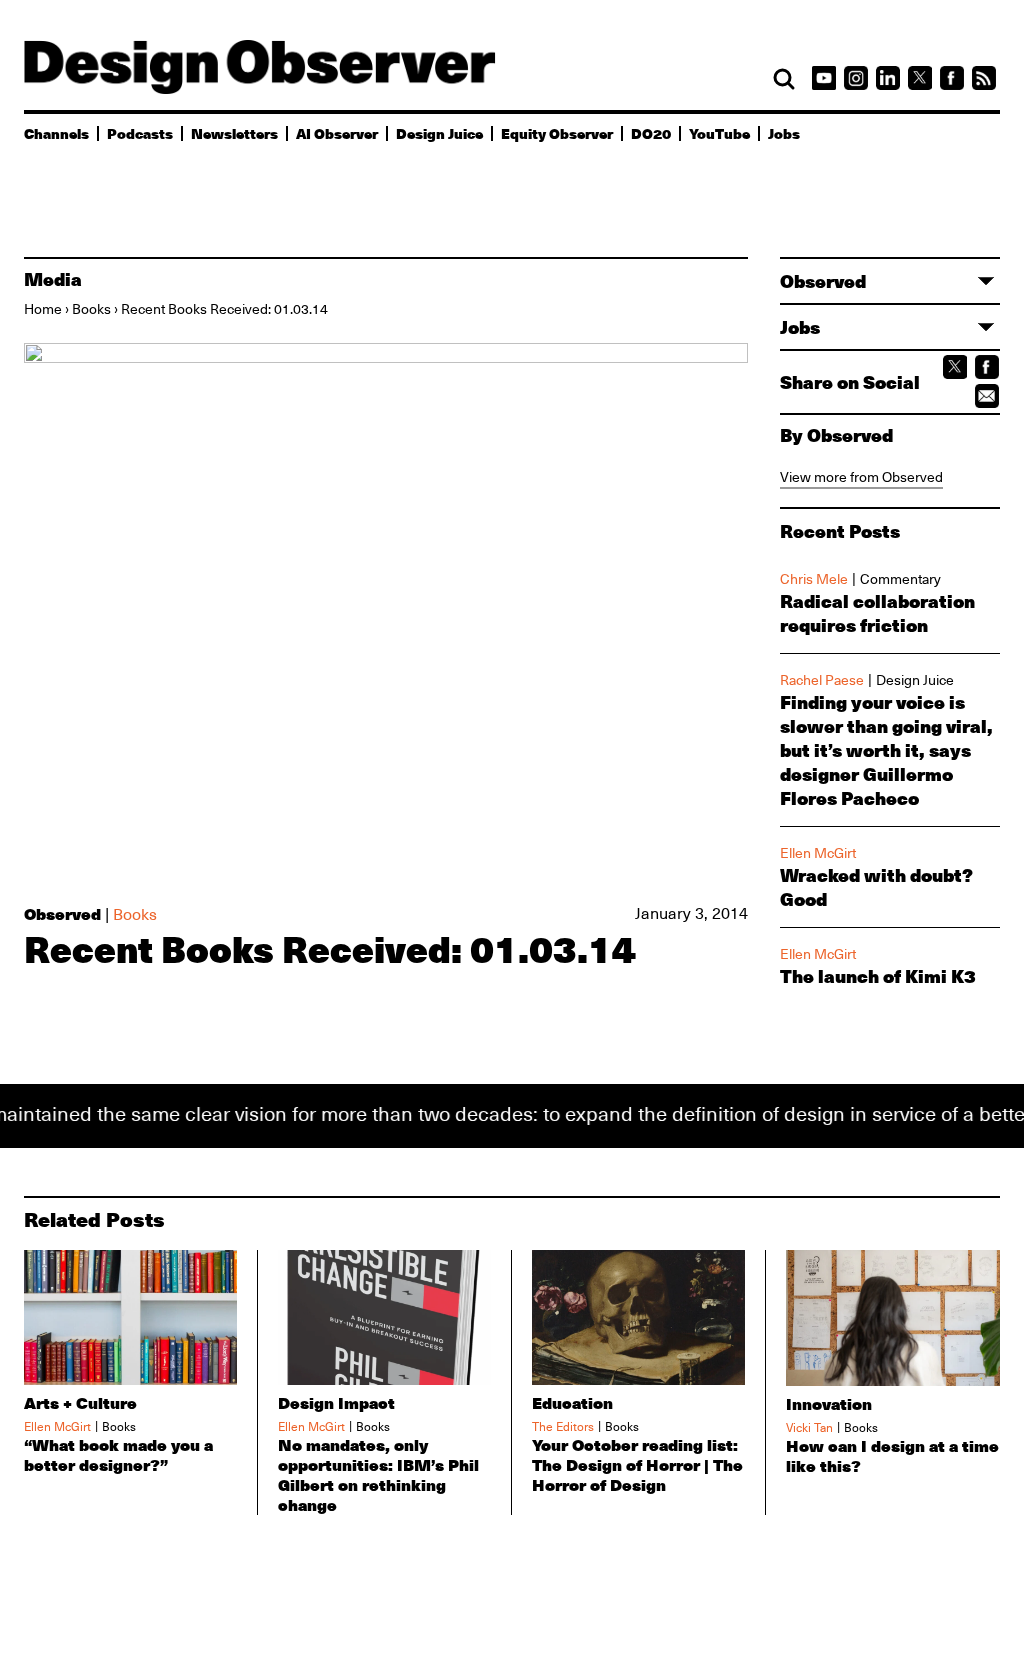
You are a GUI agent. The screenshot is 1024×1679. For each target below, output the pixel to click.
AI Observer (337, 133)
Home (43, 309)
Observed (62, 913)
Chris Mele (814, 579)
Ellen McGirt (818, 853)
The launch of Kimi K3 (878, 976)
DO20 (651, 133)
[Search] (784, 79)
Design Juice (439, 133)
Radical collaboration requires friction (877, 613)
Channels (56, 133)
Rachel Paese (822, 680)
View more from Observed (861, 477)
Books (91, 309)
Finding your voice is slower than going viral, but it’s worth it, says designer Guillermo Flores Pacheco (886, 750)
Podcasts (140, 133)
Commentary (900, 579)
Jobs (784, 133)
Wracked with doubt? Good (876, 887)
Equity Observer (557, 133)
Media (53, 279)
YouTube (719, 133)
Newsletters (234, 133)
